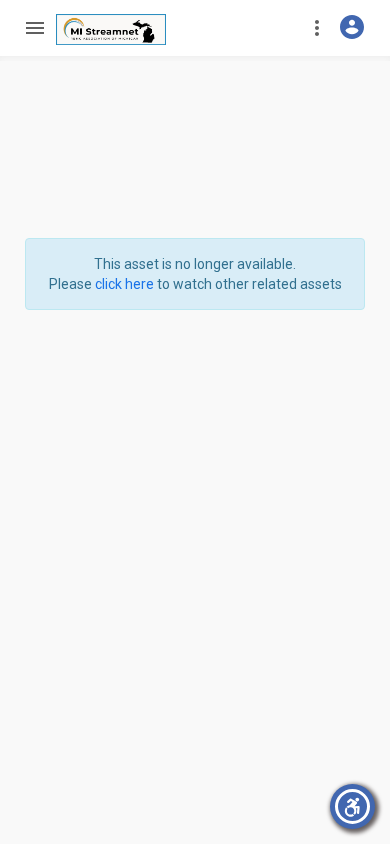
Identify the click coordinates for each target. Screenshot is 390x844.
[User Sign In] (352, 27)
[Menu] (34, 28)
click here (124, 284)
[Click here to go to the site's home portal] (111, 29)
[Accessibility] (352, 806)
